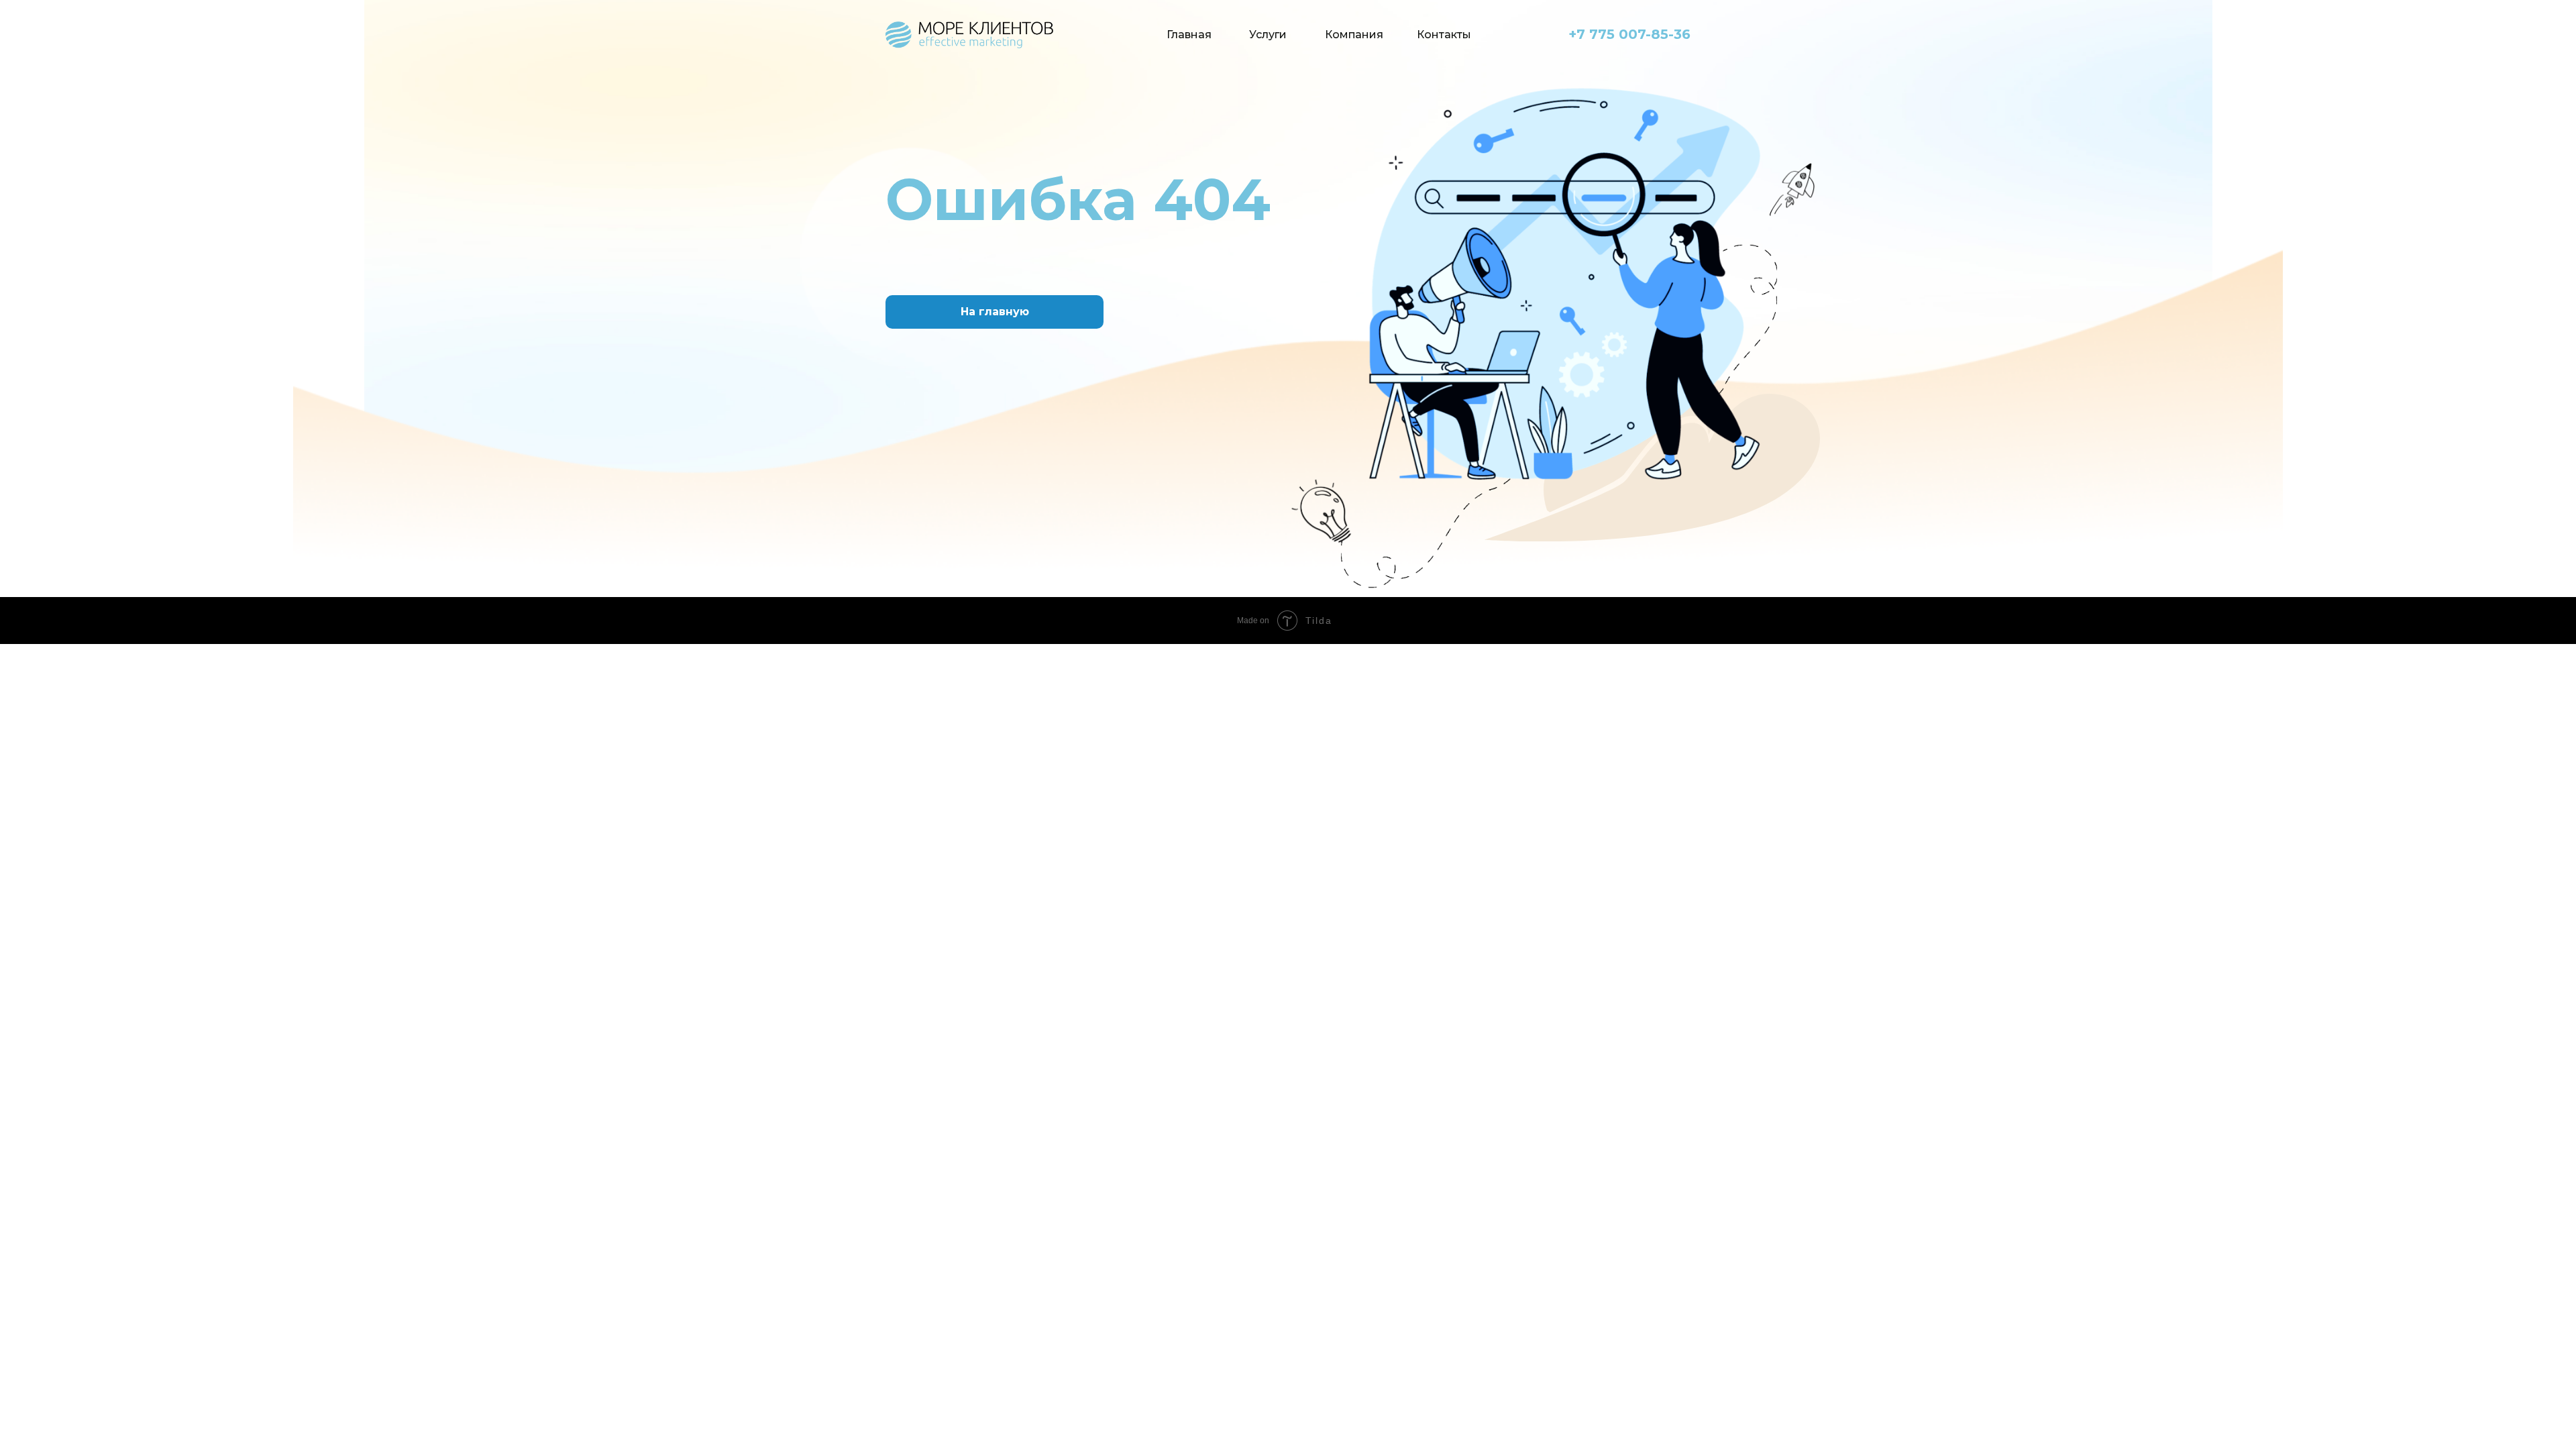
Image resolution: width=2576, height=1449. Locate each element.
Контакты (1444, 35)
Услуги (1268, 35)
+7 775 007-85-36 (1629, 34)
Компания (1354, 35)
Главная (1189, 35)
